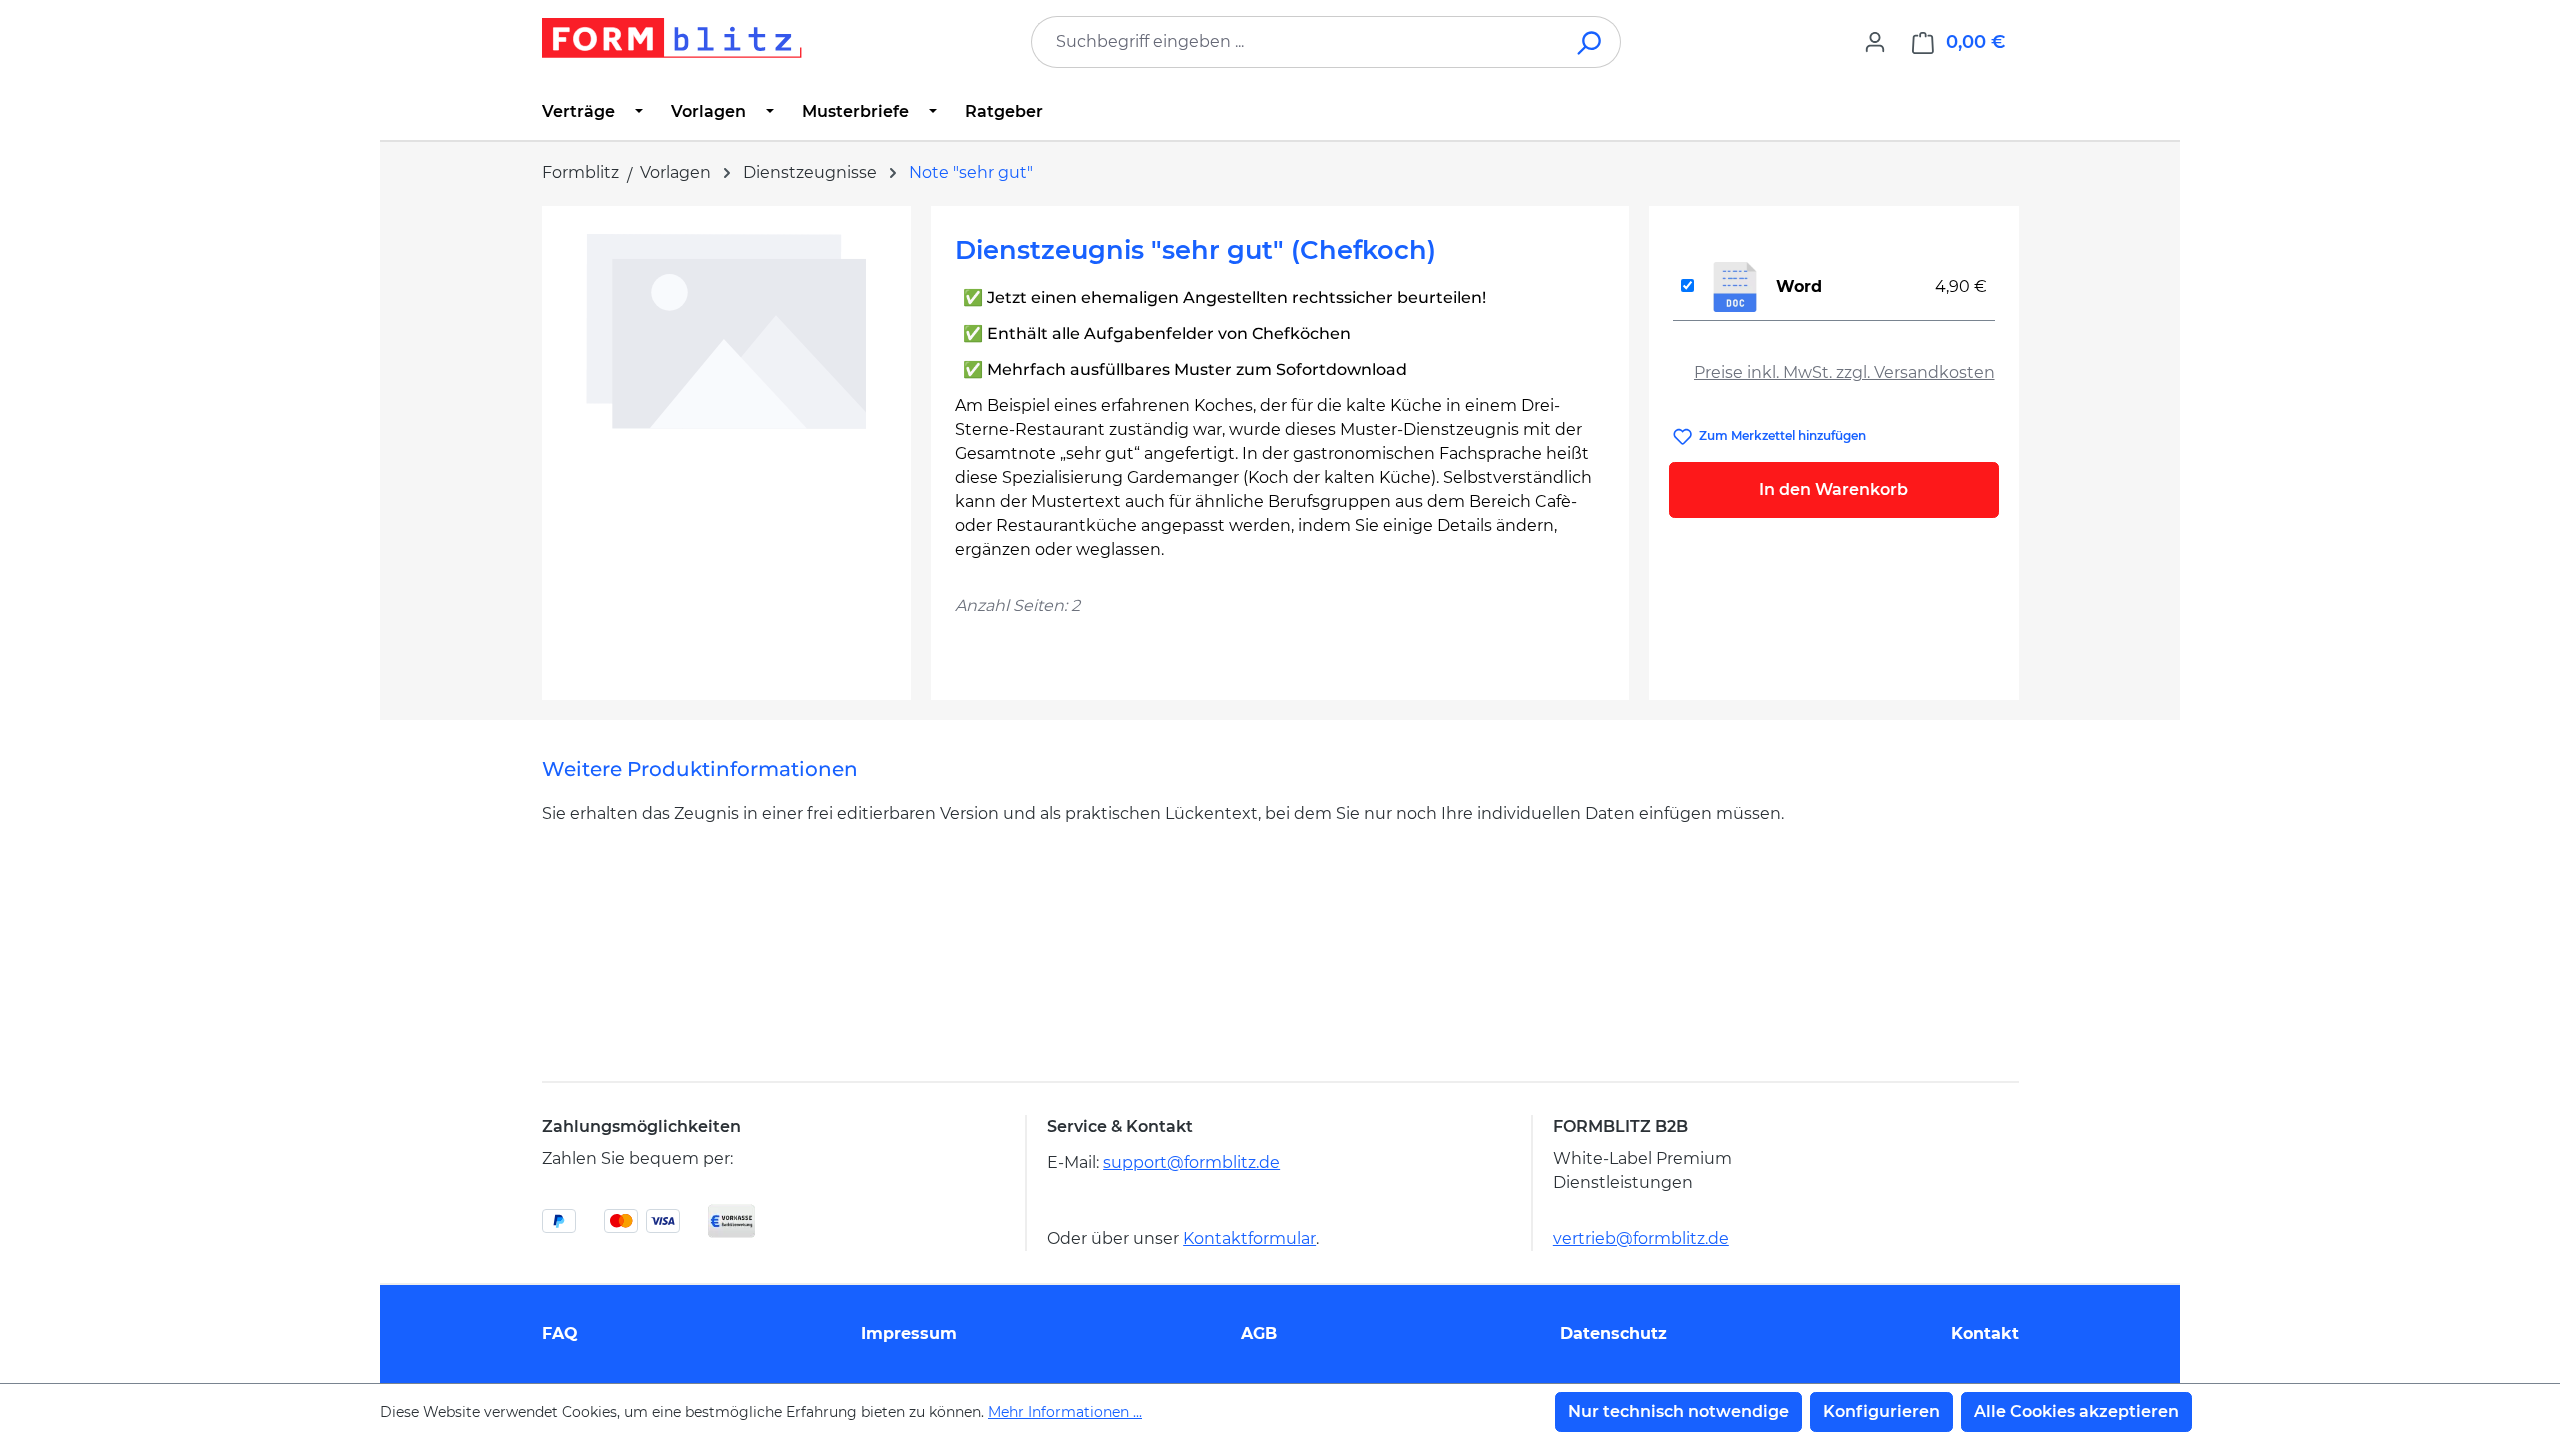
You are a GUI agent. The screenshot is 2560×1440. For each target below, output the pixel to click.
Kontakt (1985, 1333)
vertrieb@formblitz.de (1641, 1238)
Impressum (909, 1333)
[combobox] (1296, 42)
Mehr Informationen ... (1065, 1412)
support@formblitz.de (1191, 1162)
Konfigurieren (1881, 1411)
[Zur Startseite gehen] (672, 38)
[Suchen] (1590, 42)
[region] (726, 445)
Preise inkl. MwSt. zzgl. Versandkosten (1844, 372)
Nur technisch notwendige (1678, 1411)
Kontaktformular (1249, 1238)
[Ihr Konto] (1875, 42)
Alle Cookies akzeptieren (2076, 1411)
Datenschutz (1613, 1333)
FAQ (560, 1333)
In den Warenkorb (1833, 489)
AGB (1259, 1333)
